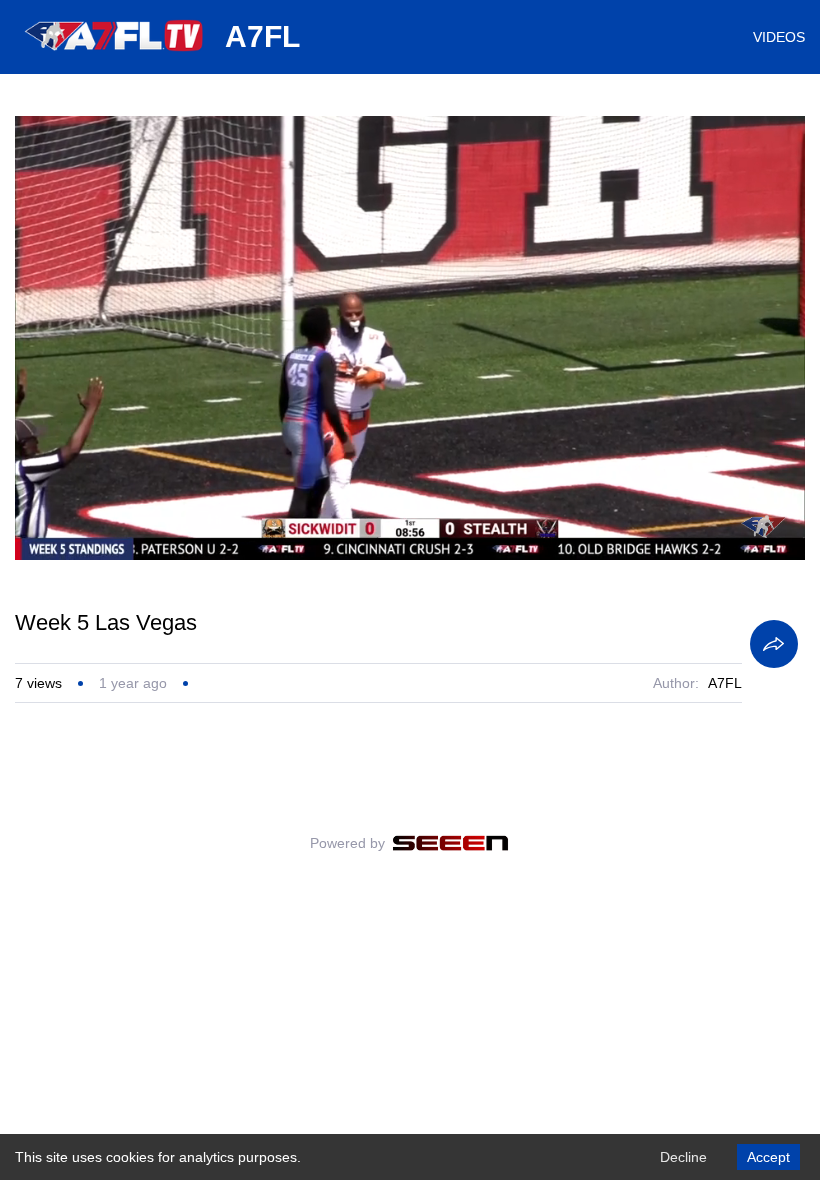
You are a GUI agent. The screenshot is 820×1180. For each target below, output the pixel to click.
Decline (683, 1157)
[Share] (774, 644)
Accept (768, 1157)
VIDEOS (779, 37)
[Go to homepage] (115, 58)
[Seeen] (450, 843)
